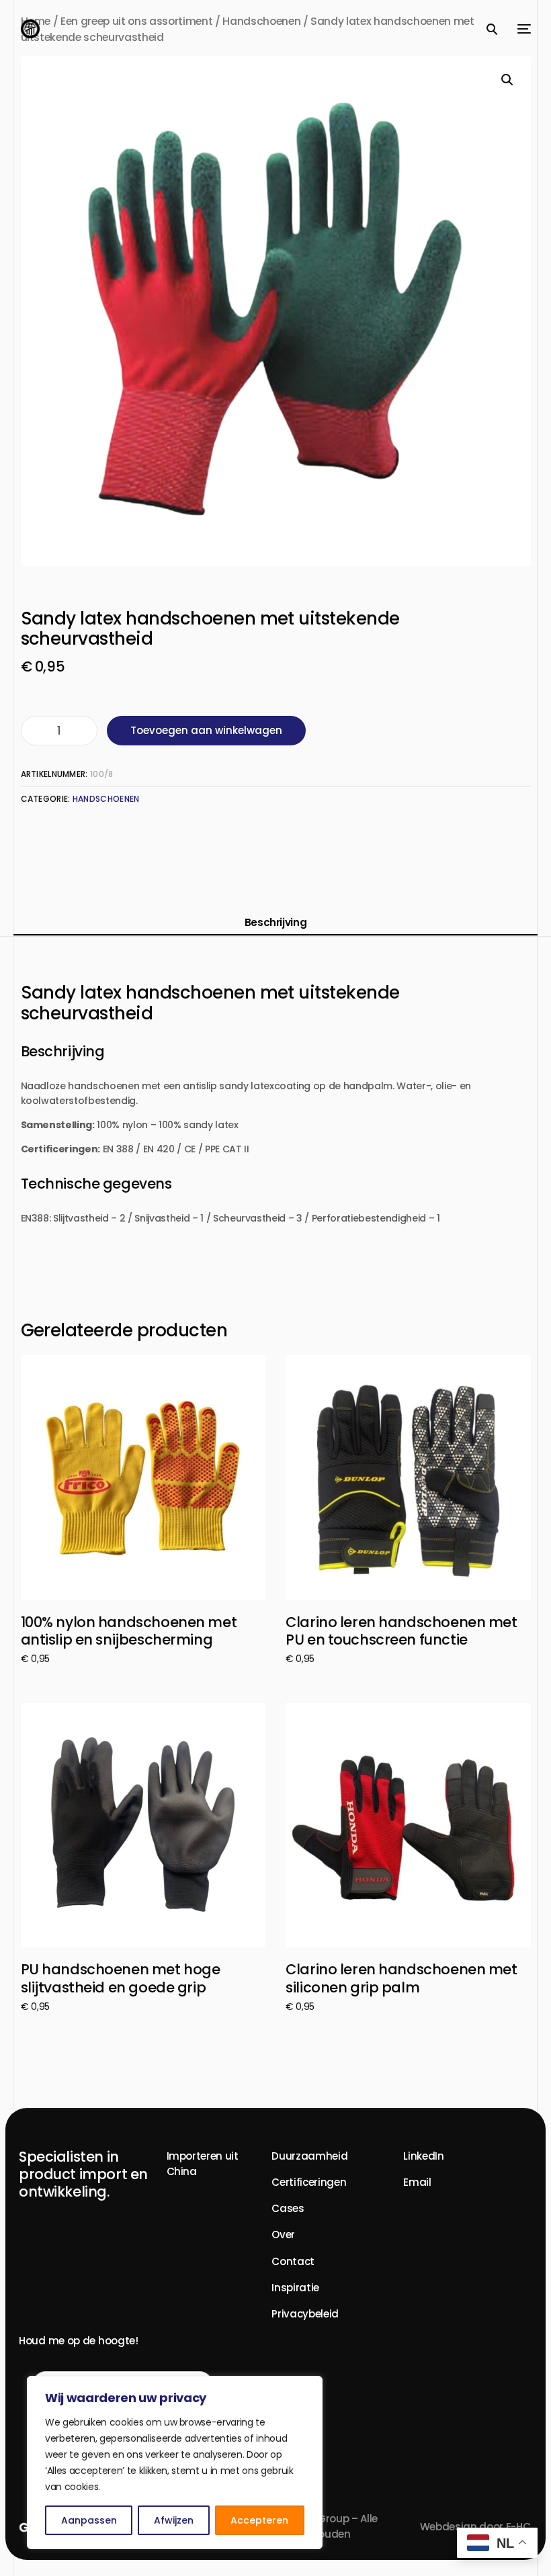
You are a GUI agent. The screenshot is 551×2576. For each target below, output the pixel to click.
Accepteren (259, 2520)
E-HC (518, 2527)
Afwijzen (174, 2520)
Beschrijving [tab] (276, 922)
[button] (507, 80)
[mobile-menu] (521, 29)
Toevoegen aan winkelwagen (206, 730)
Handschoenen (106, 799)
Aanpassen (89, 2520)
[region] (175, 2463)
